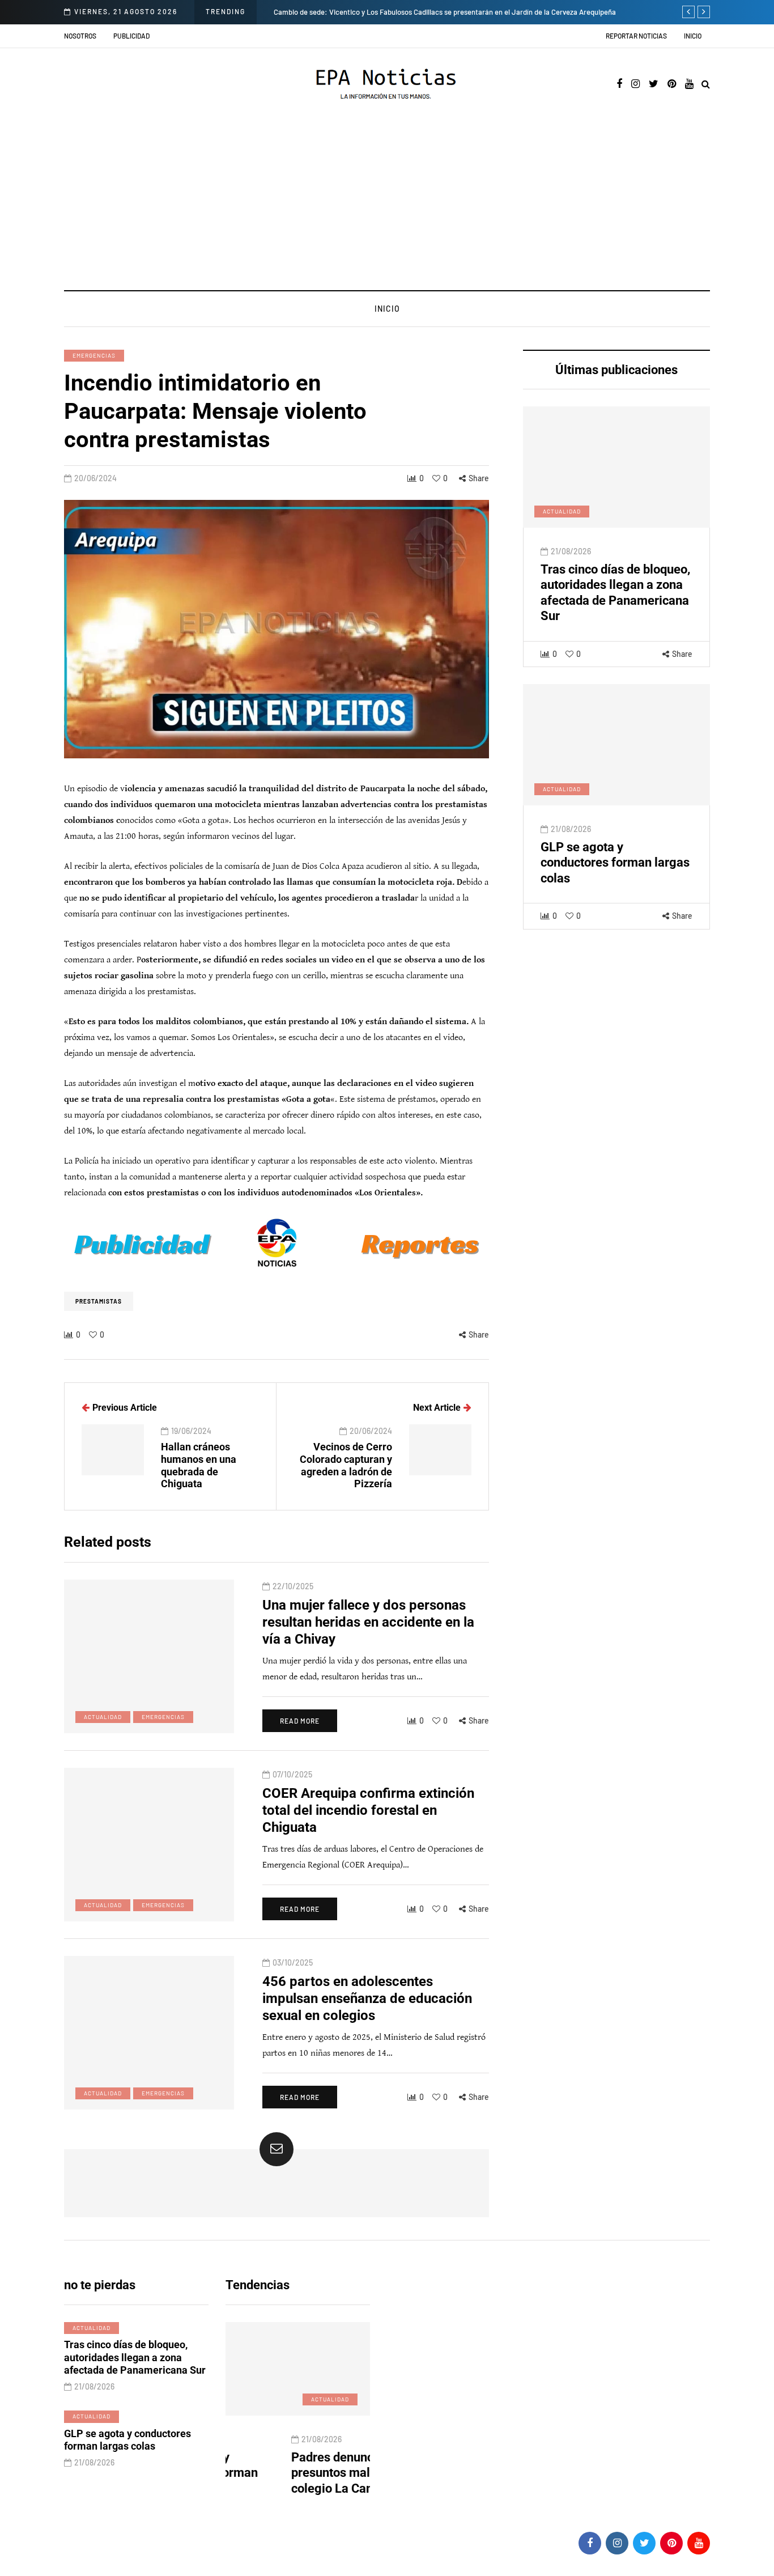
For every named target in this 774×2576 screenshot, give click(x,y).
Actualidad (562, 511)
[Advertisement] (387, 205)
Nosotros (80, 36)
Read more (300, 1721)
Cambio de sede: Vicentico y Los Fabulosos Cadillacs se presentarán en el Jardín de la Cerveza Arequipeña (445, 12)
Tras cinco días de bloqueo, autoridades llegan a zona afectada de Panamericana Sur (135, 2357)
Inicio (693, 36)
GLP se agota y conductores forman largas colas (615, 863)
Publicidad (131, 36)
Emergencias (94, 355)
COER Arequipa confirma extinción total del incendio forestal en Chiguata (368, 1810)
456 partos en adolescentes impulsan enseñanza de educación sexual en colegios (367, 1998)
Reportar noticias (636, 36)
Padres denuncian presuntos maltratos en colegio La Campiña (289, 2473)
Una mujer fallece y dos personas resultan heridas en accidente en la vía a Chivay (368, 1622)
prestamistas (99, 1301)
